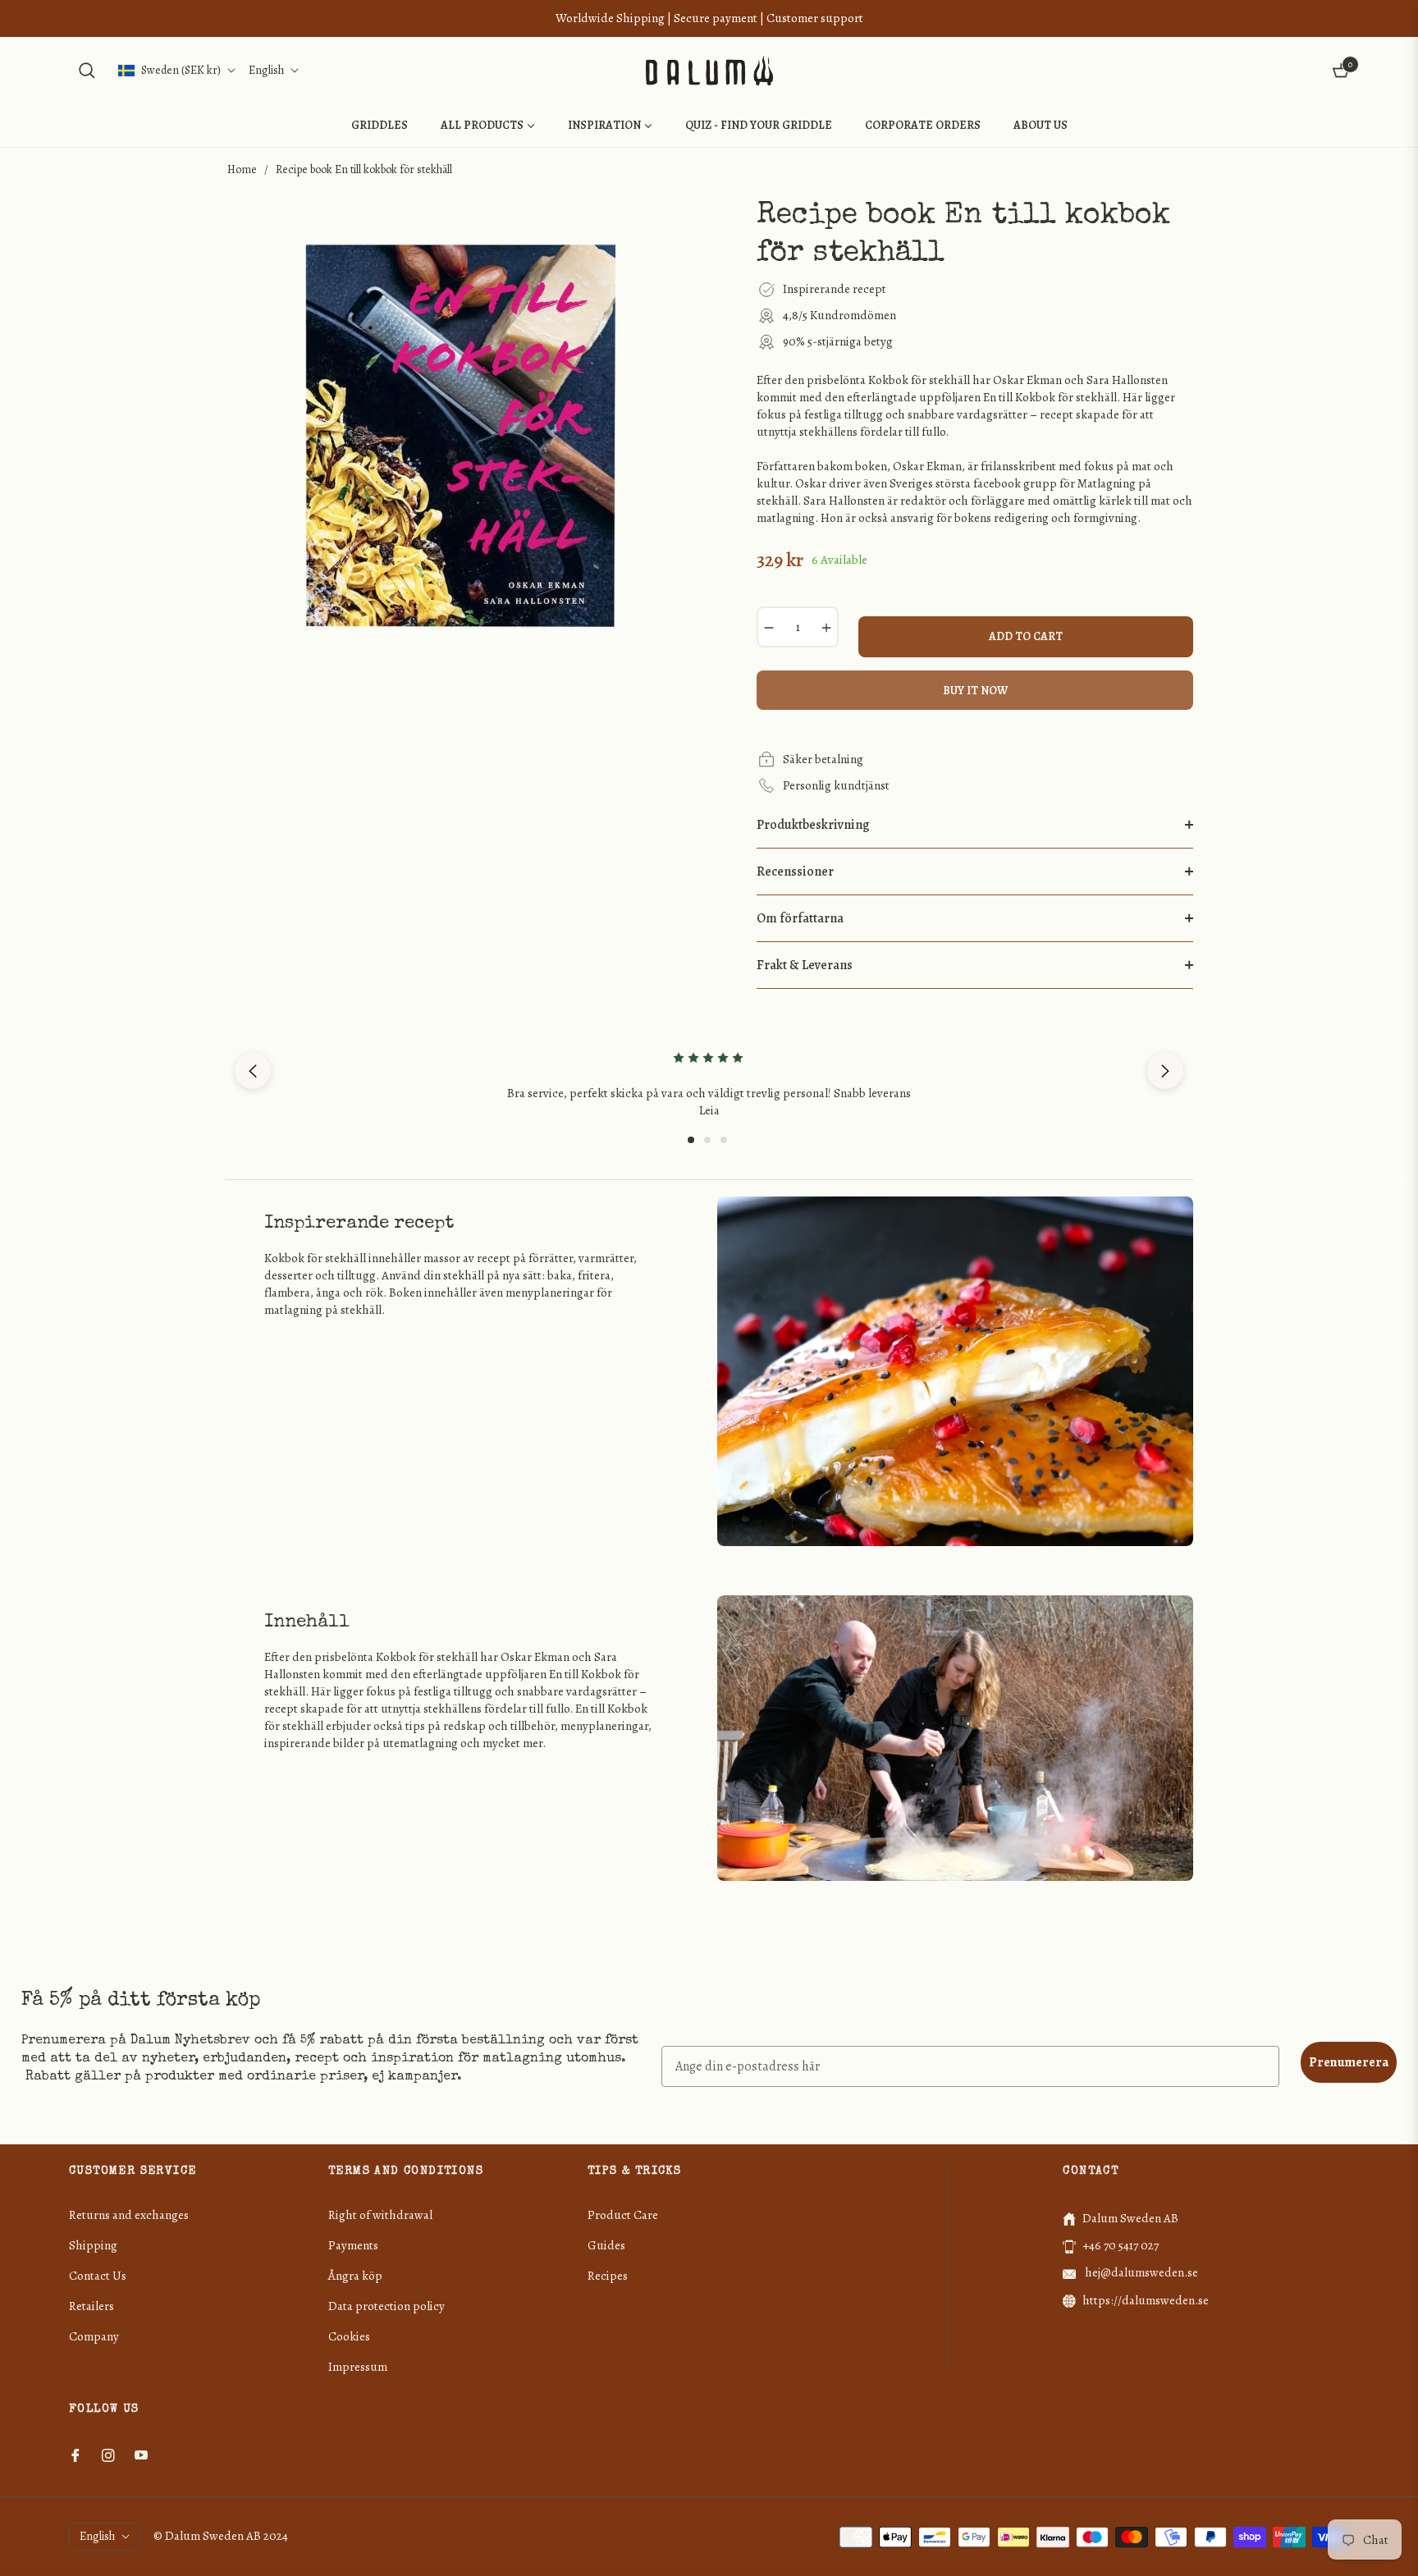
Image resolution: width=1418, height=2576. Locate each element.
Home (242, 169)
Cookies (349, 2336)
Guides (606, 2245)
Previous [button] (253, 1071)
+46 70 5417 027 (1121, 2245)
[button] (87, 71)
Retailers (91, 2306)
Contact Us (98, 2276)
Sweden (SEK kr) (181, 70)
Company (94, 2336)
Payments (353, 2245)
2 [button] (707, 1140)
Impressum (358, 2367)
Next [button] (1165, 1071)
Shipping (93, 2245)
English (266, 70)
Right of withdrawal (380, 2215)
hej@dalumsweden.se (1140, 2272)
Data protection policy (387, 2306)
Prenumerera (1349, 2062)
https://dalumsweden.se (1146, 2300)
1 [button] (691, 1140)
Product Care (623, 2215)
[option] (709, 1071)
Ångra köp (355, 2276)
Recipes (608, 2276)
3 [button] (724, 1140)
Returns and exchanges (129, 2215)
